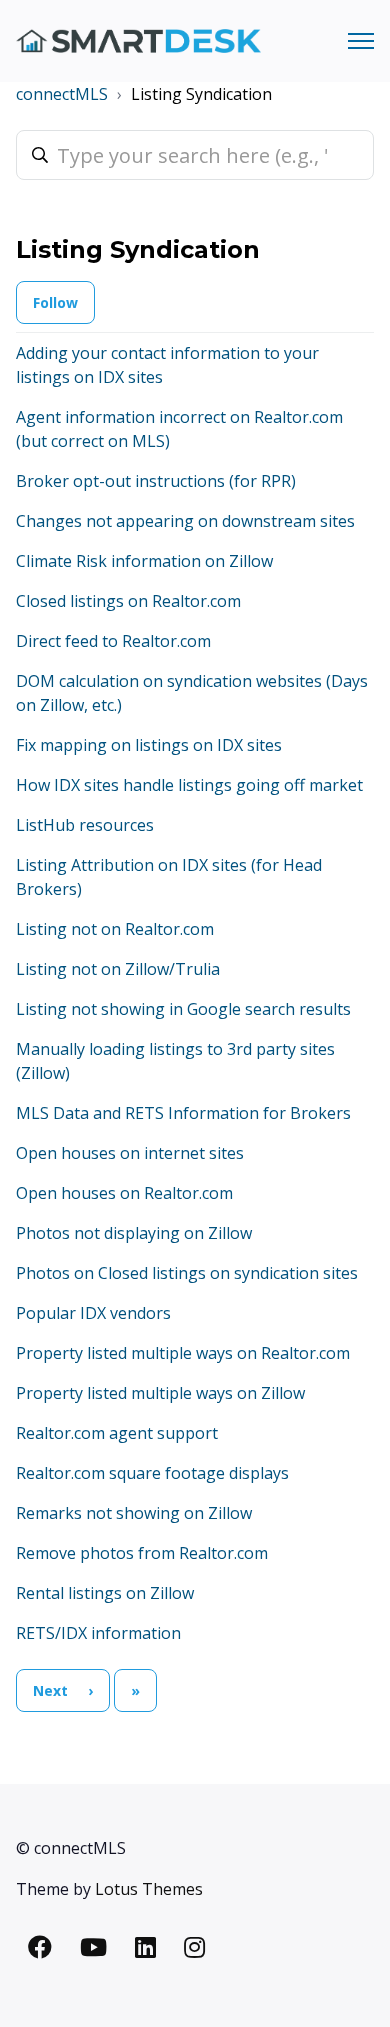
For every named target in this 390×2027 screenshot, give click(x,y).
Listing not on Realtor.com (115, 929)
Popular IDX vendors (93, 1313)
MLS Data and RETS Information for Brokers (183, 1113)
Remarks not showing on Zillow (134, 1513)
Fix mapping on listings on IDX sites (149, 745)
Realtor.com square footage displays (152, 1473)
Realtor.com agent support (117, 1433)
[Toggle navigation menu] (361, 41)
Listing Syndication (201, 94)
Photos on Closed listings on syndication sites (187, 1273)
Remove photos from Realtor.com (142, 1553)
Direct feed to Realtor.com (113, 641)
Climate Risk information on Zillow (144, 561)
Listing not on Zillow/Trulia (118, 969)
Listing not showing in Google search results (183, 1009)
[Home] (138, 41)
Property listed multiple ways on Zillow (160, 1393)
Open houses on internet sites (130, 1153)
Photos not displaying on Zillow (134, 1233)
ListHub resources (85, 825)
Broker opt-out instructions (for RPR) (156, 481)
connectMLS (62, 94)
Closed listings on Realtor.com (128, 601)
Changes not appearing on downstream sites (185, 521)
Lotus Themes (149, 1889)
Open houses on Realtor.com (124, 1193)
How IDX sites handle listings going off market (189, 785)
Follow (55, 302)
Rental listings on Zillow (105, 1593)
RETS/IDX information (98, 1633)
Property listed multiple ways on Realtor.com (183, 1353)
